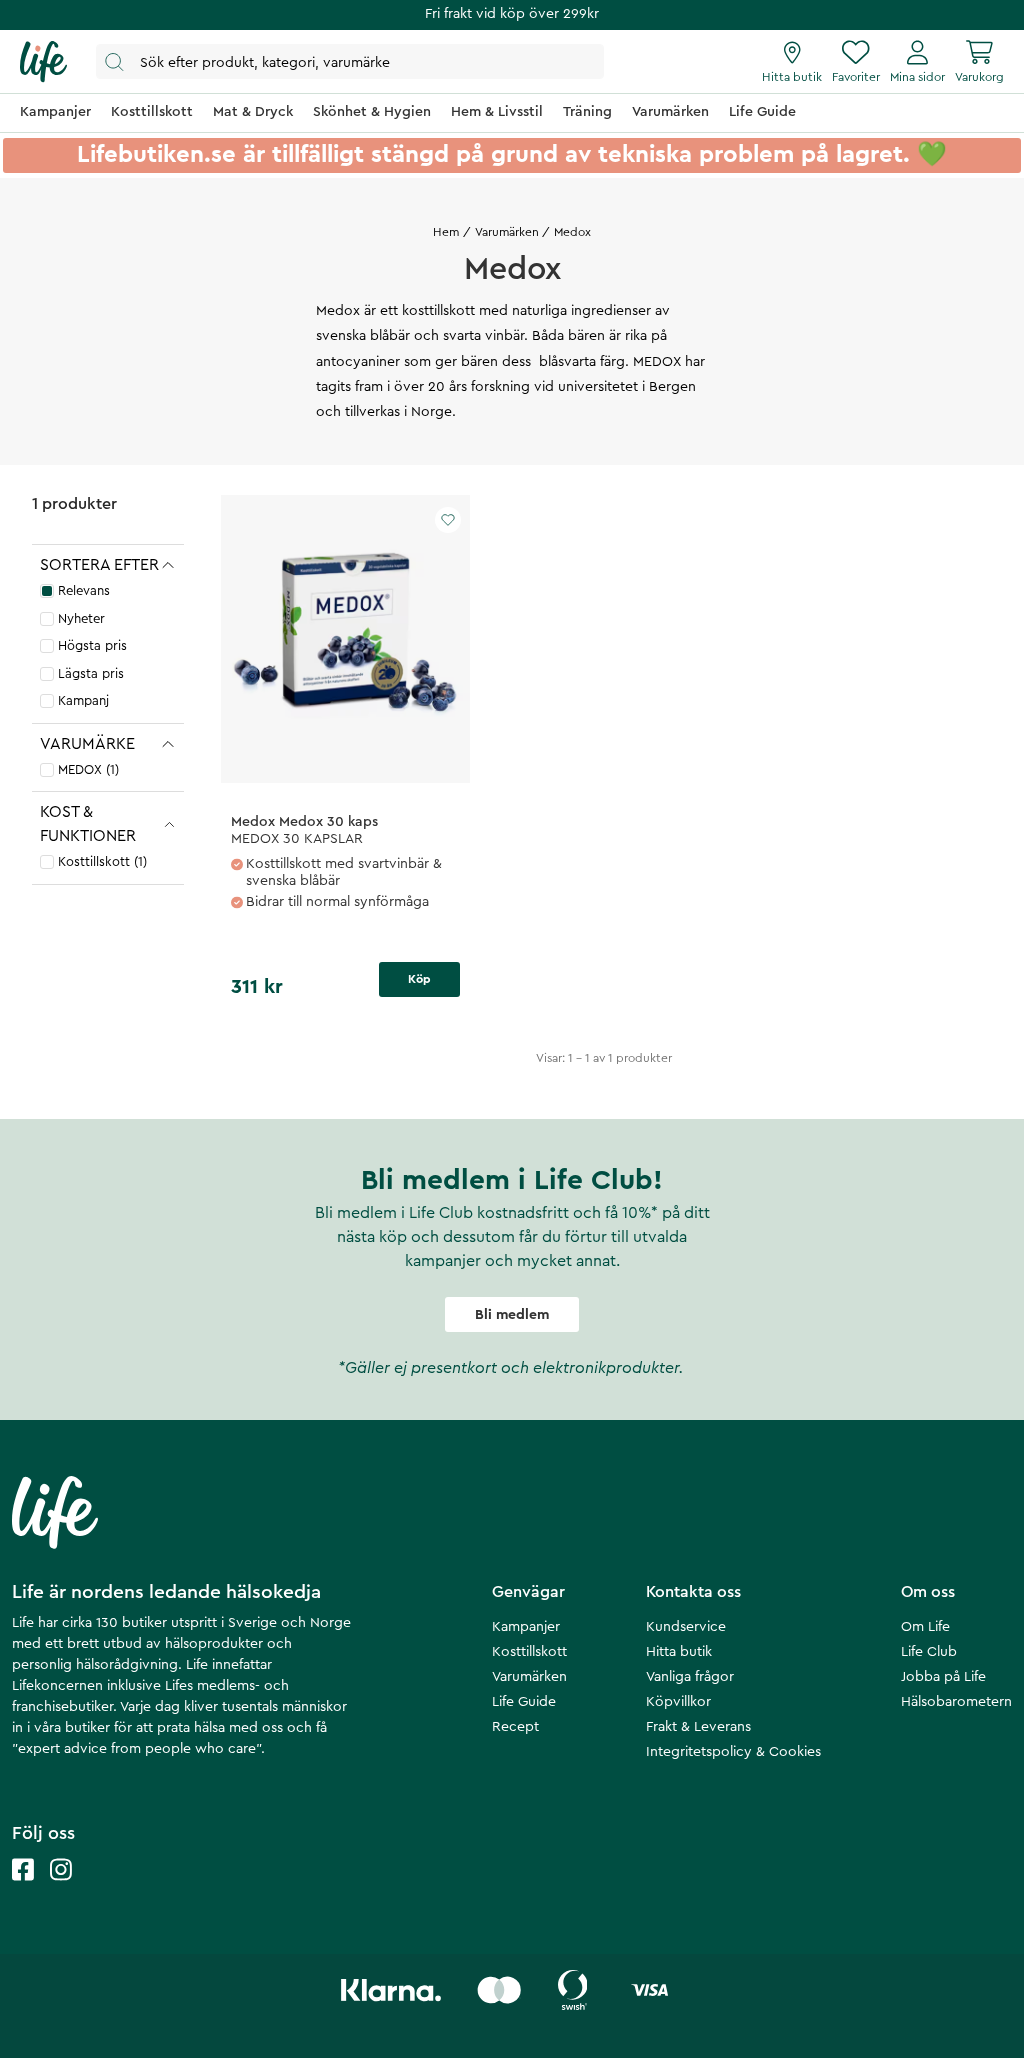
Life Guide (524, 1702)
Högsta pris (92, 645)
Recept (515, 1727)
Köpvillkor (678, 1702)
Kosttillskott (529, 1652)
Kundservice (686, 1627)
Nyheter (81, 618)
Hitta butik (679, 1652)
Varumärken (507, 232)
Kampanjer (526, 1627)
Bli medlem (512, 1315)
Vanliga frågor (690, 1677)
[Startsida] (43, 62)
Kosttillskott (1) (102, 861)
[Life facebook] (23, 1889)
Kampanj (83, 700)
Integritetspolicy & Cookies (733, 1752)
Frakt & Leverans (698, 1727)
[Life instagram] (61, 1889)
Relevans (84, 590)
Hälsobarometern (956, 1702)
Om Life (925, 1627)
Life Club (929, 1652)
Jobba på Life (943, 1677)
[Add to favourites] (448, 520)
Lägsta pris (91, 673)
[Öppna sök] (350, 61)
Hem (446, 232)
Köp (419, 979)
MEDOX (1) (88, 769)
